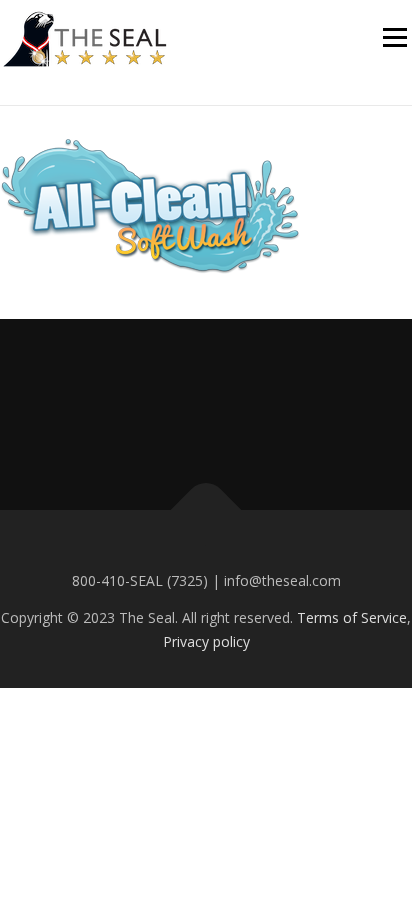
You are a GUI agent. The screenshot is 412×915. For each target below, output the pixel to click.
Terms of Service (352, 617)
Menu (393, 37)
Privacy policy (206, 641)
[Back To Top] (206, 510)
